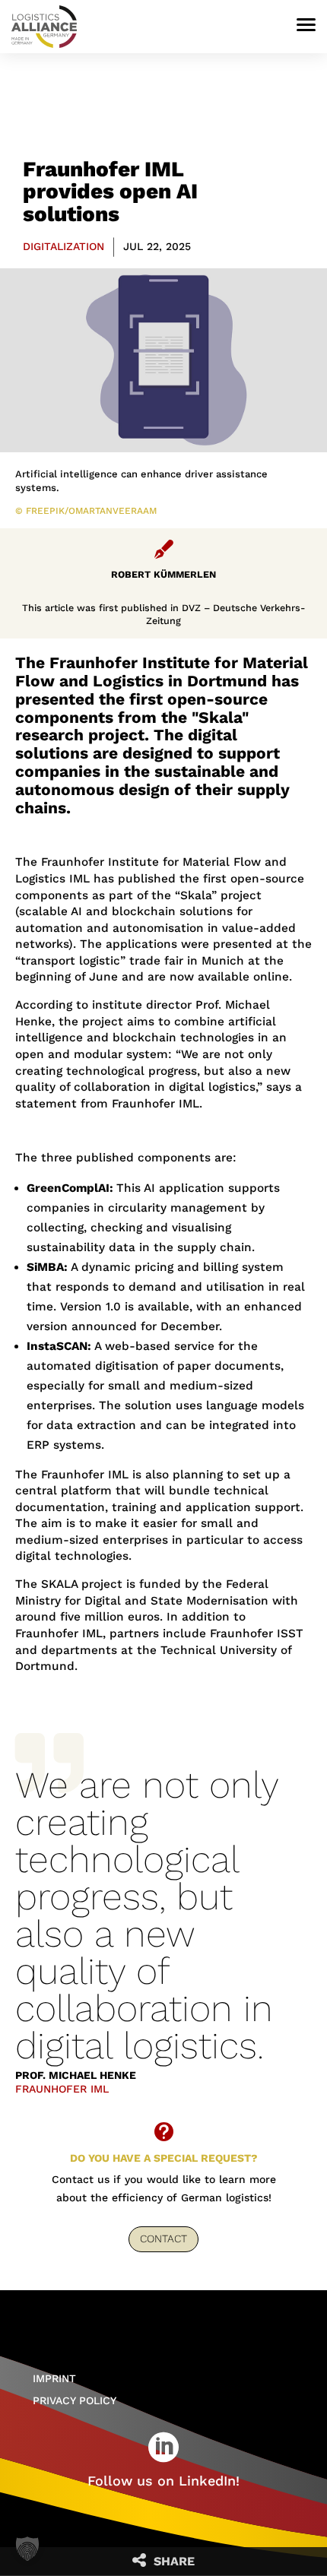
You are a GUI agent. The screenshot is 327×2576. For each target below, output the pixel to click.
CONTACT (163, 2239)
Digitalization (63, 246)
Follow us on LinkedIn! (163, 2481)
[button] (27, 2549)
